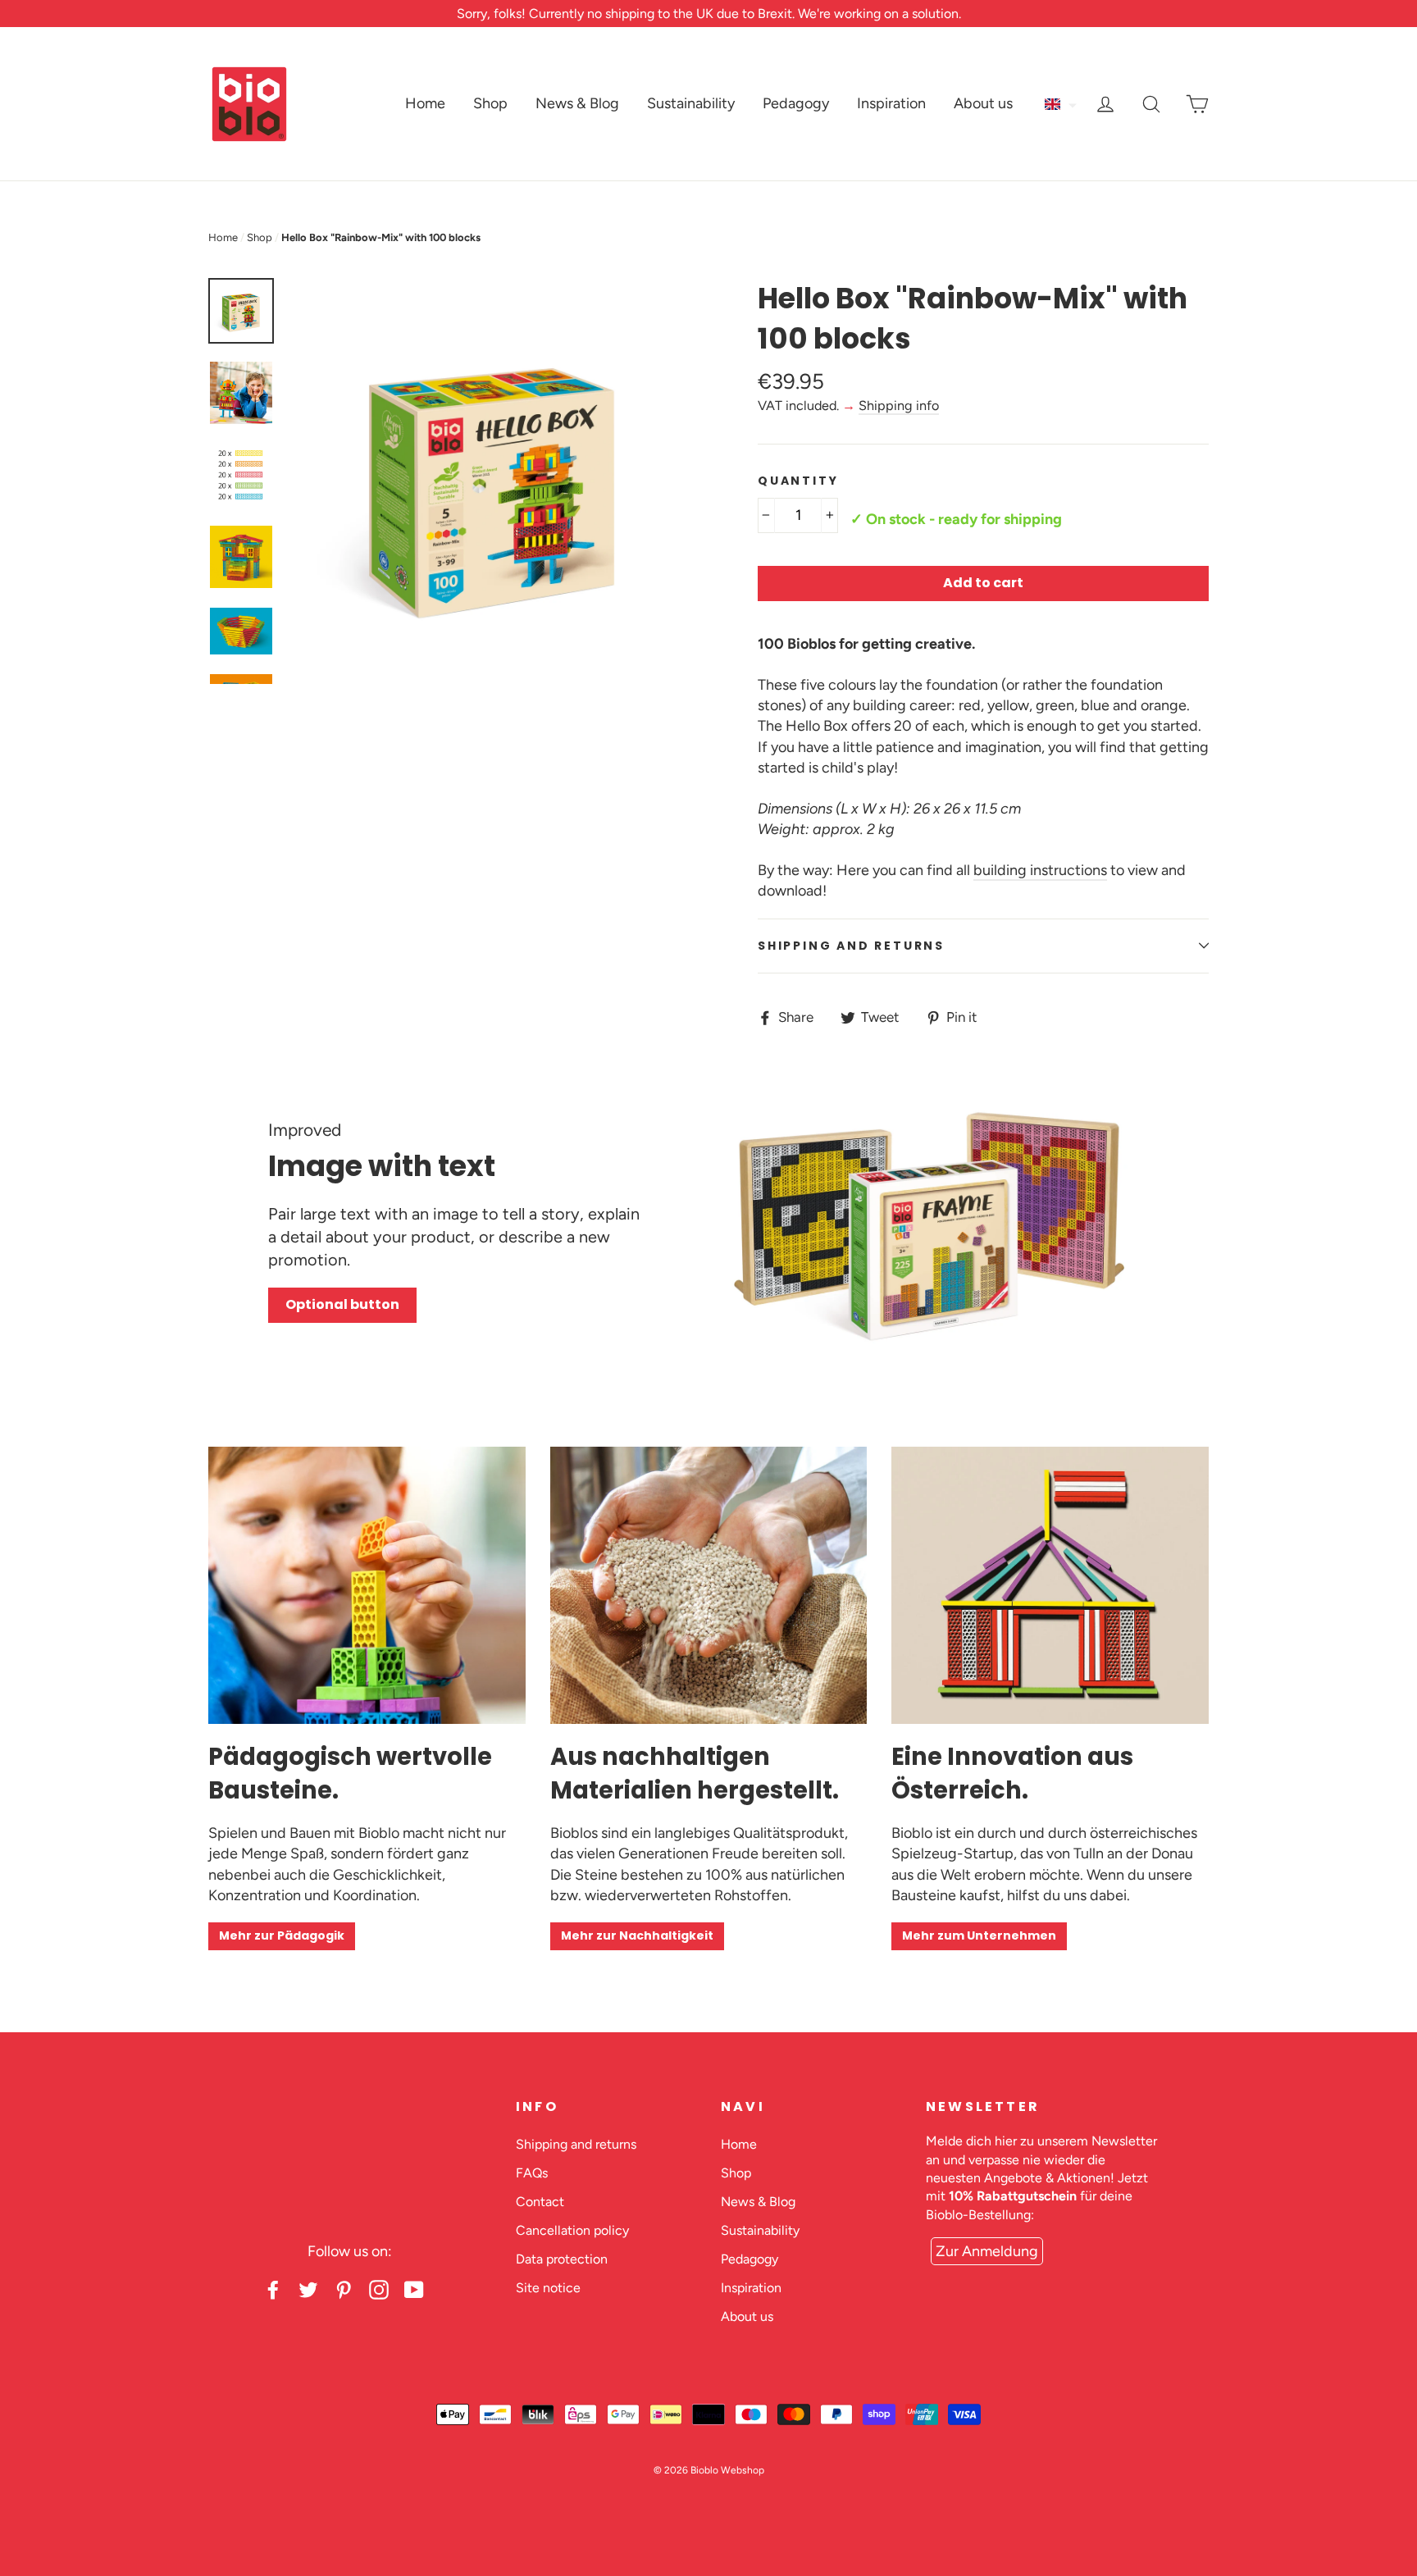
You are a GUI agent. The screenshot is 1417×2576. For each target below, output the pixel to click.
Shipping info (899, 406)
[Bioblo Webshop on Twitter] (308, 2289)
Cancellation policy (572, 2230)
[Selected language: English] (1062, 104)
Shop (490, 103)
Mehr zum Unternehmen (979, 1935)
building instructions (1040, 870)
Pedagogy (796, 103)
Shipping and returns (851, 946)
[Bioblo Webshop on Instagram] (379, 2289)
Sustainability (691, 103)
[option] (493, 481)
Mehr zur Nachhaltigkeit (637, 1935)
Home (425, 103)
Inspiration (891, 103)
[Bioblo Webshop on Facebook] (273, 2289)
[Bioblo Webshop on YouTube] (414, 2289)
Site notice (548, 2288)
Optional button (342, 1304)
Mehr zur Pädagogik (282, 1935)
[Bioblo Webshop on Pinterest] (344, 2289)
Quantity (798, 481)
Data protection (562, 2259)
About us (983, 103)
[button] (1062, 104)
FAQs (532, 2173)
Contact (540, 2202)
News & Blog (577, 103)
